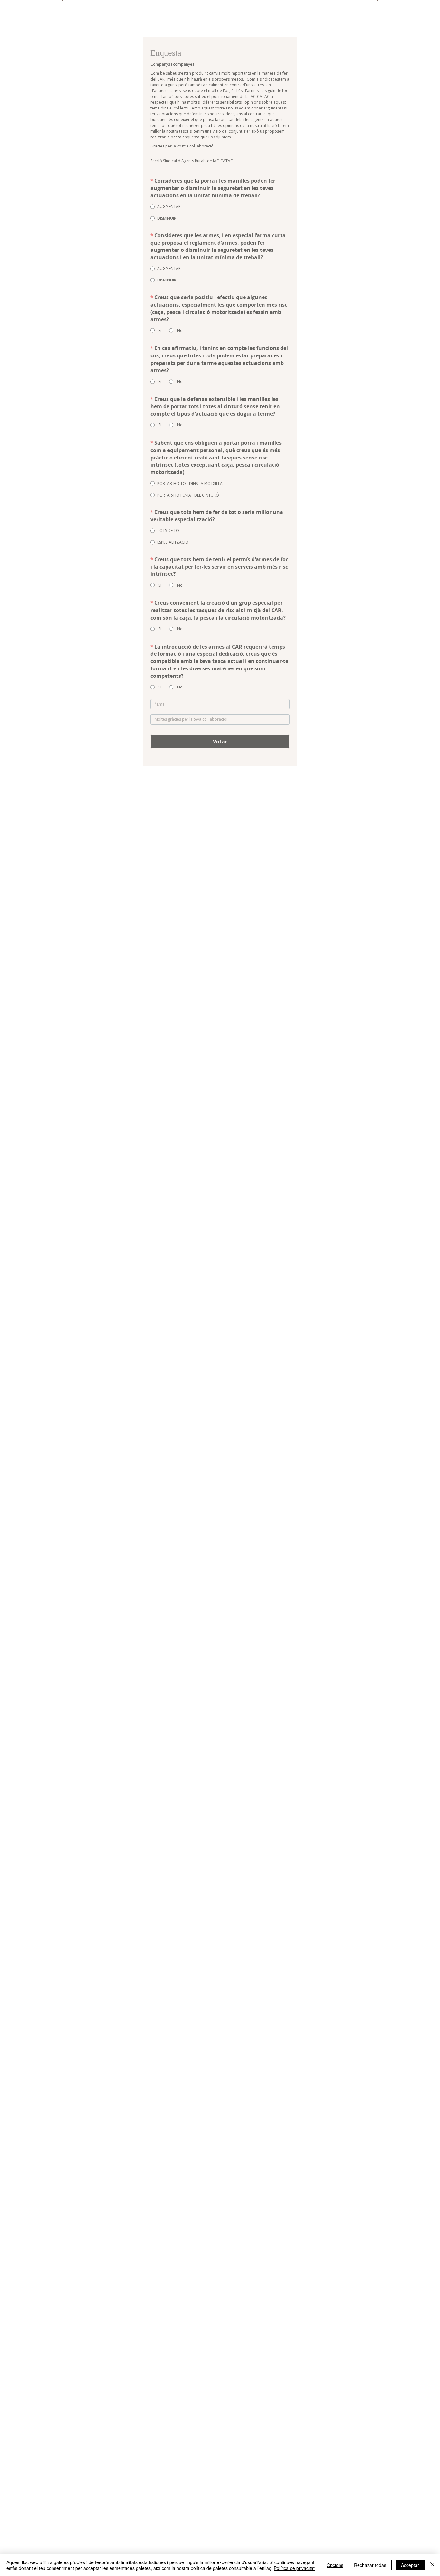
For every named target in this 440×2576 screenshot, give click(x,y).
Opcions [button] (335, 2565)
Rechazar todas (370, 2565)
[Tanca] (432, 2565)
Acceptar (410, 2565)
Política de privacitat (294, 2568)
